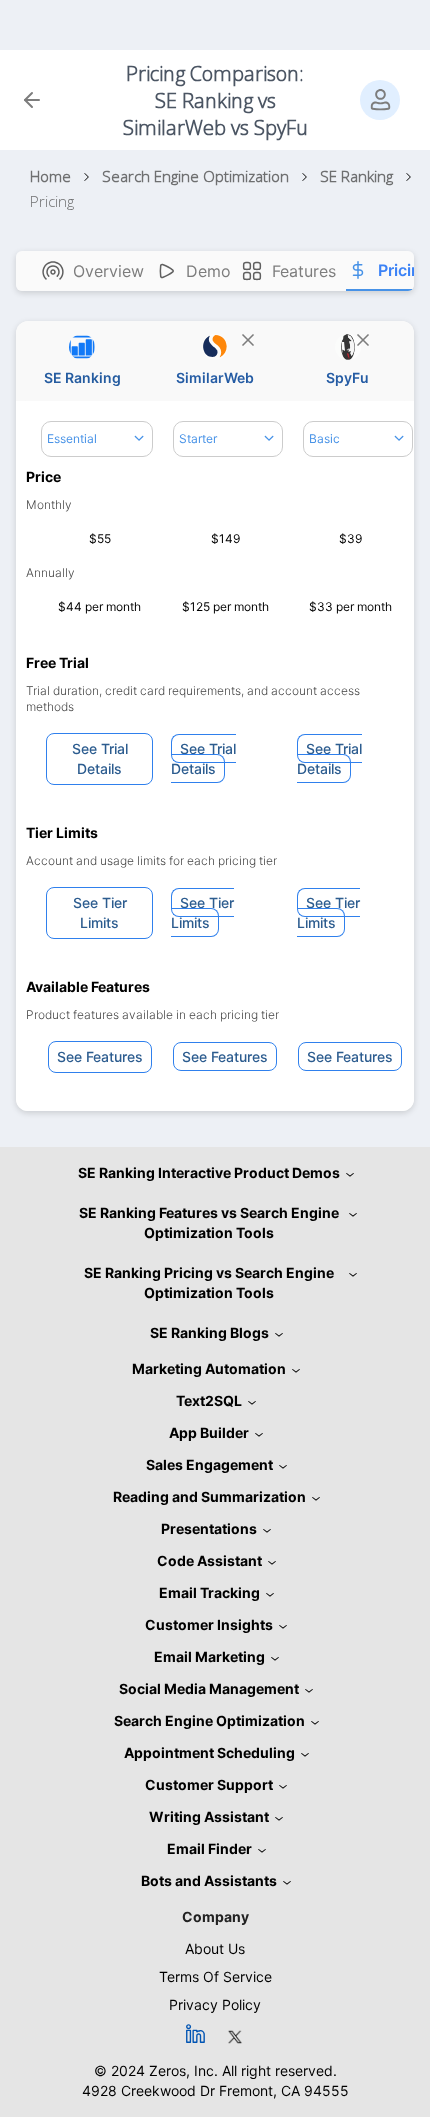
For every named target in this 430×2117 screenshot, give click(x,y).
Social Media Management (209, 1688)
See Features (100, 1056)
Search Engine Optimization (209, 1720)
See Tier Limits (100, 912)
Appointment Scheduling (209, 1752)
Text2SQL (209, 1400)
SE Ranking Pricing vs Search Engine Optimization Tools (209, 1282)
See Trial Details (100, 758)
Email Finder (209, 1848)
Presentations (209, 1528)
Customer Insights (209, 1624)
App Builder (209, 1432)
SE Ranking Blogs (209, 1332)
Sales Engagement (209, 1464)
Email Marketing (209, 1656)
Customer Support (209, 1784)
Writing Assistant (209, 1816)
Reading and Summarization (209, 1496)
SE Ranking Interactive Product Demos (209, 1172)
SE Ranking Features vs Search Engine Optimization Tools (209, 1222)
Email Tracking (209, 1592)
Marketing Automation (209, 1368)
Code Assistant (209, 1560)
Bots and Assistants (209, 1880)
